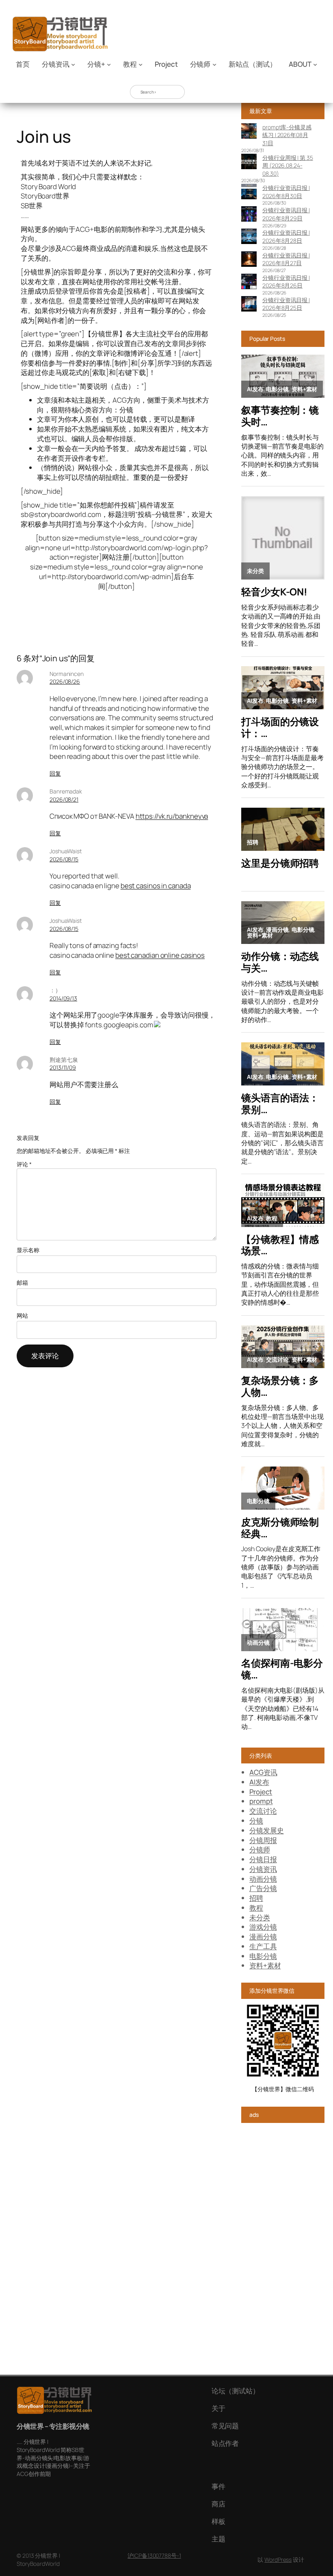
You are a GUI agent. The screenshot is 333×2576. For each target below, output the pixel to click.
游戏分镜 (263, 1927)
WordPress (278, 2560)
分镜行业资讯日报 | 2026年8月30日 (286, 192)
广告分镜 (263, 1888)
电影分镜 (263, 1956)
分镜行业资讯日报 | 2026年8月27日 (286, 259)
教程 (256, 1908)
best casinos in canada (156, 886)
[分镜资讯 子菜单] (73, 64)
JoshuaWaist (66, 851)
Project (261, 1792)
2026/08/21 (64, 799)
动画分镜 (263, 1879)
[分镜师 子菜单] (214, 64)
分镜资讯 (263, 1869)
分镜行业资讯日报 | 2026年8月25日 (286, 304)
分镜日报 (263, 1859)
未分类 (260, 1917)
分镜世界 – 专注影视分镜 (53, 2426)
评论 (24, 1164)
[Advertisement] (283, 2253)
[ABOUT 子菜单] (315, 64)
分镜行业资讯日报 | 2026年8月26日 (286, 282)
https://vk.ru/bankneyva (172, 816)
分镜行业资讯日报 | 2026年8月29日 (286, 214)
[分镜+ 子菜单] (109, 64)
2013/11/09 (63, 1067)
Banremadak (66, 791)
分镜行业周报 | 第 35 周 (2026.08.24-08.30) (288, 166)
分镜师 (260, 1849)
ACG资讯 (263, 1772)
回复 (55, 773)
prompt (261, 1801)
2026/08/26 (65, 681)
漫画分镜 (263, 1936)
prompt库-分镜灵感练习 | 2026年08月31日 (287, 135)
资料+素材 (265, 1965)
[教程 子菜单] (141, 64)
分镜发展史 (267, 1830)
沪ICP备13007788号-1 (154, 2555)
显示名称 (28, 1250)
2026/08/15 (64, 859)
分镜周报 (263, 1840)
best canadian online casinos (160, 955)
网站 (22, 1315)
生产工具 (263, 1946)
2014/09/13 (63, 998)
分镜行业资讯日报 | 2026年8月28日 (286, 236)
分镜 (256, 1821)
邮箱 (22, 1283)
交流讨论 (263, 1811)
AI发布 (259, 1782)
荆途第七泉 (64, 1060)
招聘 (256, 1898)
